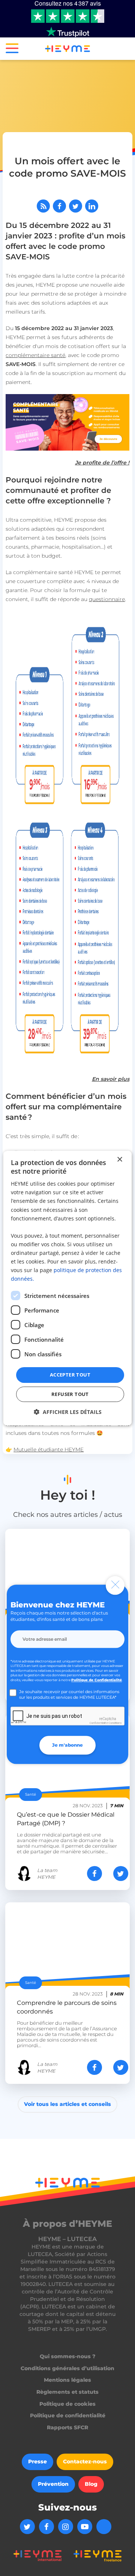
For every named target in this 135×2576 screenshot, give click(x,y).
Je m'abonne (67, 1745)
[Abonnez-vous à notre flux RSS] (43, 206)
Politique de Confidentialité (97, 1680)
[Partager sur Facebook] (59, 206)
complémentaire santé (35, 355)
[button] (9, 50)
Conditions (115, 1723)
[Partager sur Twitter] (76, 206)
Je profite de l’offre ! (102, 463)
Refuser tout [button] (70, 1394)
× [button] (119, 1159)
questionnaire (107, 599)
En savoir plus (111, 1079)
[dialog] (67, 1288)
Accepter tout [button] (70, 1375)
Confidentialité (99, 1723)
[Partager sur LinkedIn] (92, 206)
